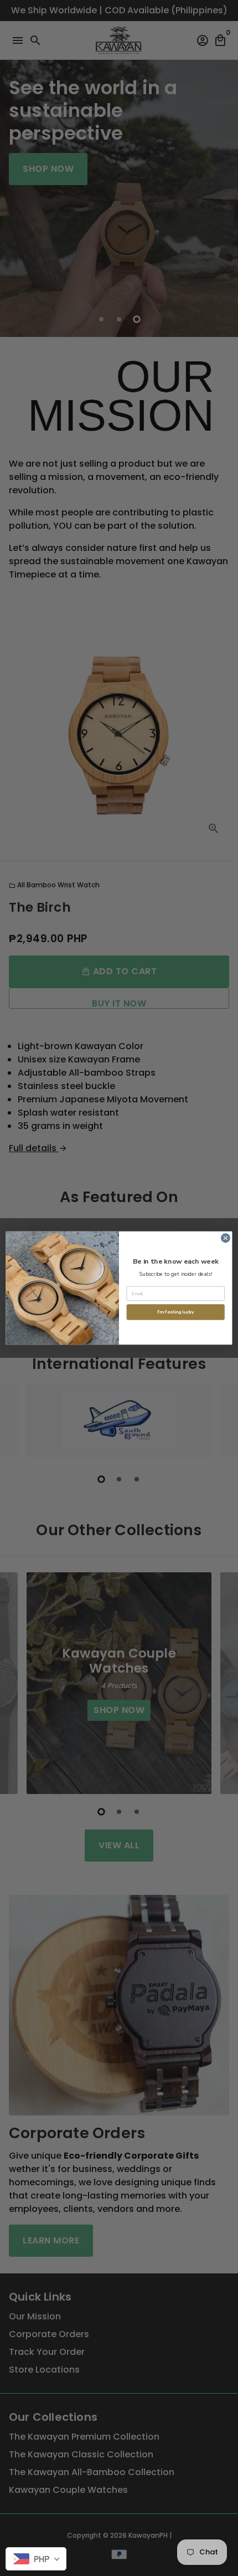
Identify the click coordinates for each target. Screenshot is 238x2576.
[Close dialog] (226, 1238)
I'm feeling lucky (175, 1312)
